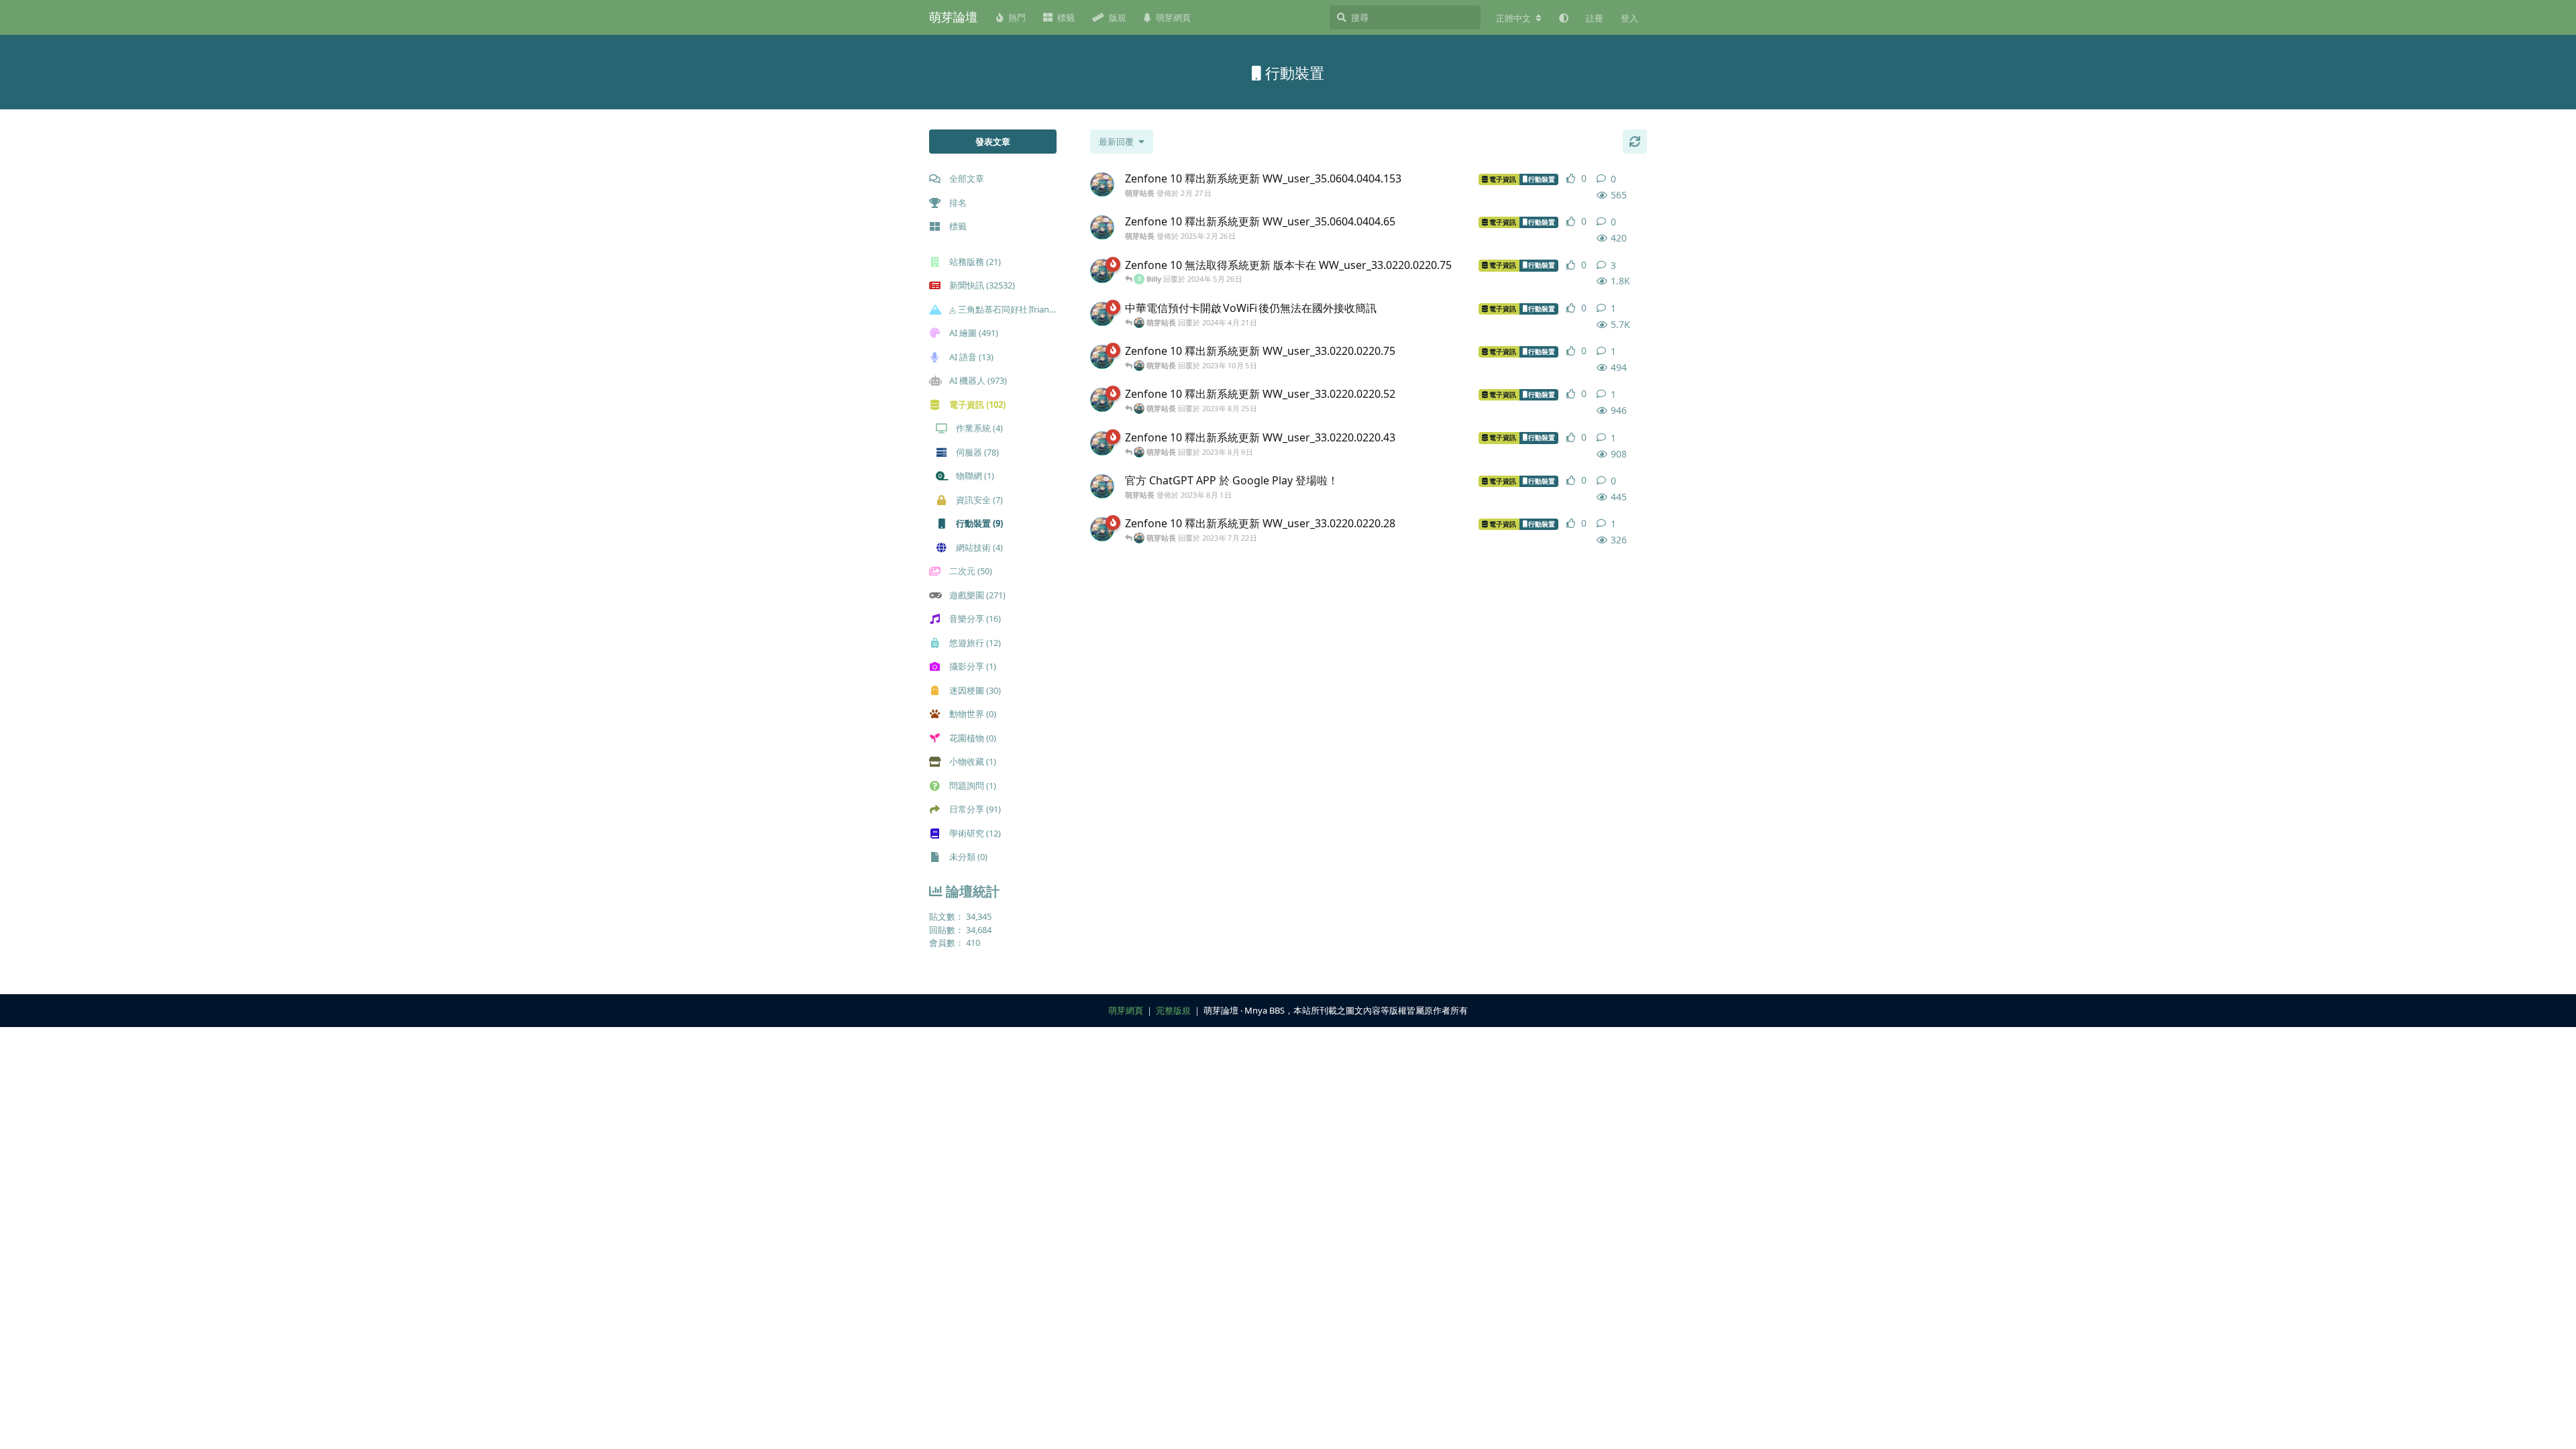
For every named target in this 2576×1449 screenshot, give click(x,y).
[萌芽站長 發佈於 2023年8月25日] (1102, 400)
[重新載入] (1635, 142)
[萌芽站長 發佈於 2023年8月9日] (1102, 443)
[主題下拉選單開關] (1642, 179)
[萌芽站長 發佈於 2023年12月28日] (1102, 271)
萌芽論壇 (953, 17)
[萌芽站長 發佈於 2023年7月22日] (1102, 529)
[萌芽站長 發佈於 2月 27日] (1102, 184)
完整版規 (1173, 1010)
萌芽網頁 (1126, 1010)
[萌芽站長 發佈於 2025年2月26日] (1102, 227)
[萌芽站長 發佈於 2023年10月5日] (1102, 357)
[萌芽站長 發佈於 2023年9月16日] (1102, 314)
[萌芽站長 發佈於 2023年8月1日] (1102, 486)
